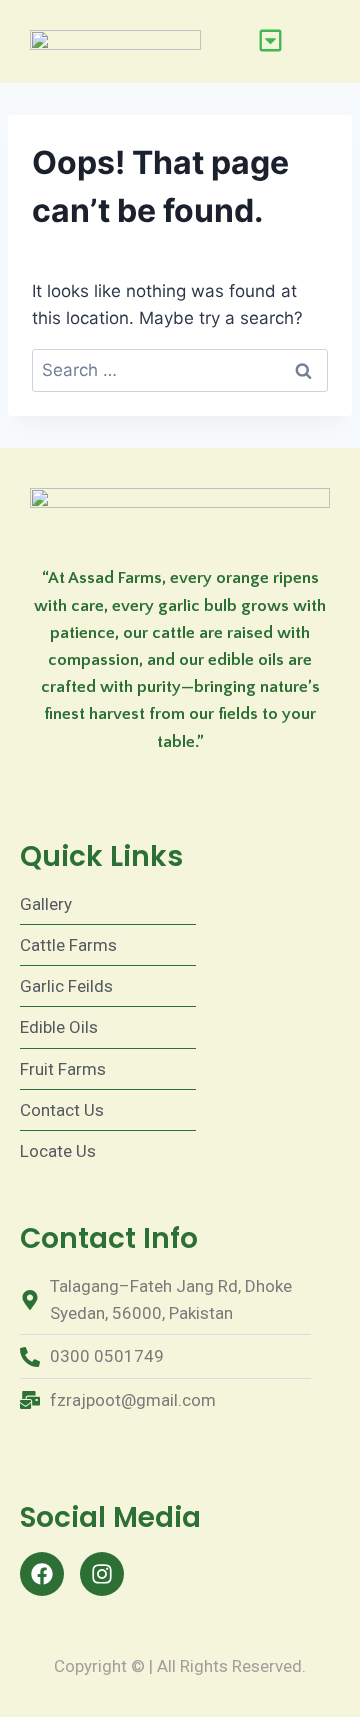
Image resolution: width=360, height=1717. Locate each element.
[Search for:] (180, 370)
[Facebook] (42, 1574)
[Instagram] (102, 1574)
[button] (271, 41)
